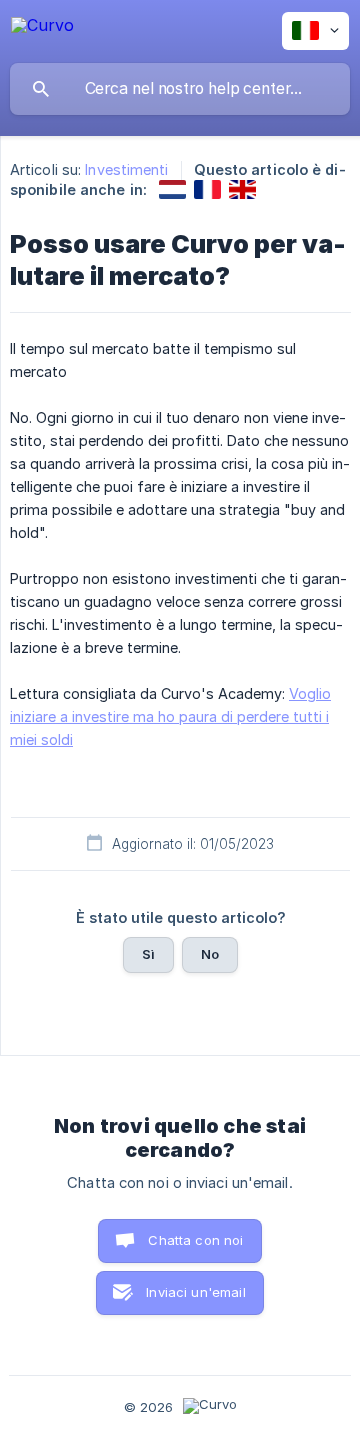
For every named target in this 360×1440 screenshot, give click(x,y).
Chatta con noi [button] (195, 1240)
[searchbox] (180, 89)
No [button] (210, 954)
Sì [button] (148, 954)
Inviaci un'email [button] (195, 1292)
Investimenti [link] (126, 169)
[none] (42, 28)
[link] (172, 189)
